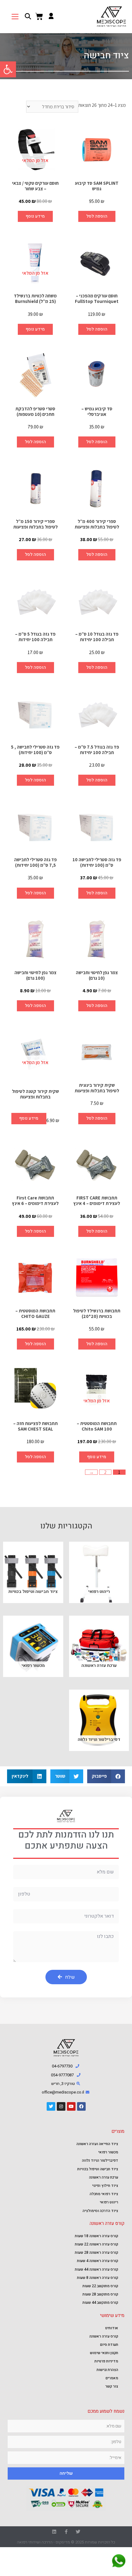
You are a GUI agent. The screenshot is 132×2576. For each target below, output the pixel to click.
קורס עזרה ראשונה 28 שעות (97, 2253)
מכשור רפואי (108, 2152)
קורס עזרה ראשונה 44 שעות (97, 2269)
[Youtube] (71, 2106)
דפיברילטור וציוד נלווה (100, 2160)
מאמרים (112, 2378)
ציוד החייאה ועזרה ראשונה (97, 2144)
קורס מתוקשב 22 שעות (100, 2286)
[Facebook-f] (66, 2532)
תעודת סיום (109, 2345)
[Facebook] (81, 2106)
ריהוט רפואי (109, 2202)
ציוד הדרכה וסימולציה (100, 2211)
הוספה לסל (97, 216)
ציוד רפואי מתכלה (104, 2194)
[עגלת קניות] (39, 17)
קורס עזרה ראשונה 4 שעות (98, 2261)
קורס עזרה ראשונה (104, 2336)
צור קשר (112, 2386)
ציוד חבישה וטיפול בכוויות (98, 2169)
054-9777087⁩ (62, 2075)
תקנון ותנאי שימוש (104, 2353)
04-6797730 (62, 2066)
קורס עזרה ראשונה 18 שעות (97, 2236)
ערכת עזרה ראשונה (104, 2177)
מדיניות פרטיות (106, 2361)
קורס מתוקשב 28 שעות (100, 2294)
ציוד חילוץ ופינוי (105, 2186)
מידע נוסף (35, 216)
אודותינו (112, 2328)
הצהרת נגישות (107, 2370)
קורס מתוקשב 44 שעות (100, 2303)
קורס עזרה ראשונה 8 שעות (98, 2278)
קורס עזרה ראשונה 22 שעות (97, 2244)
